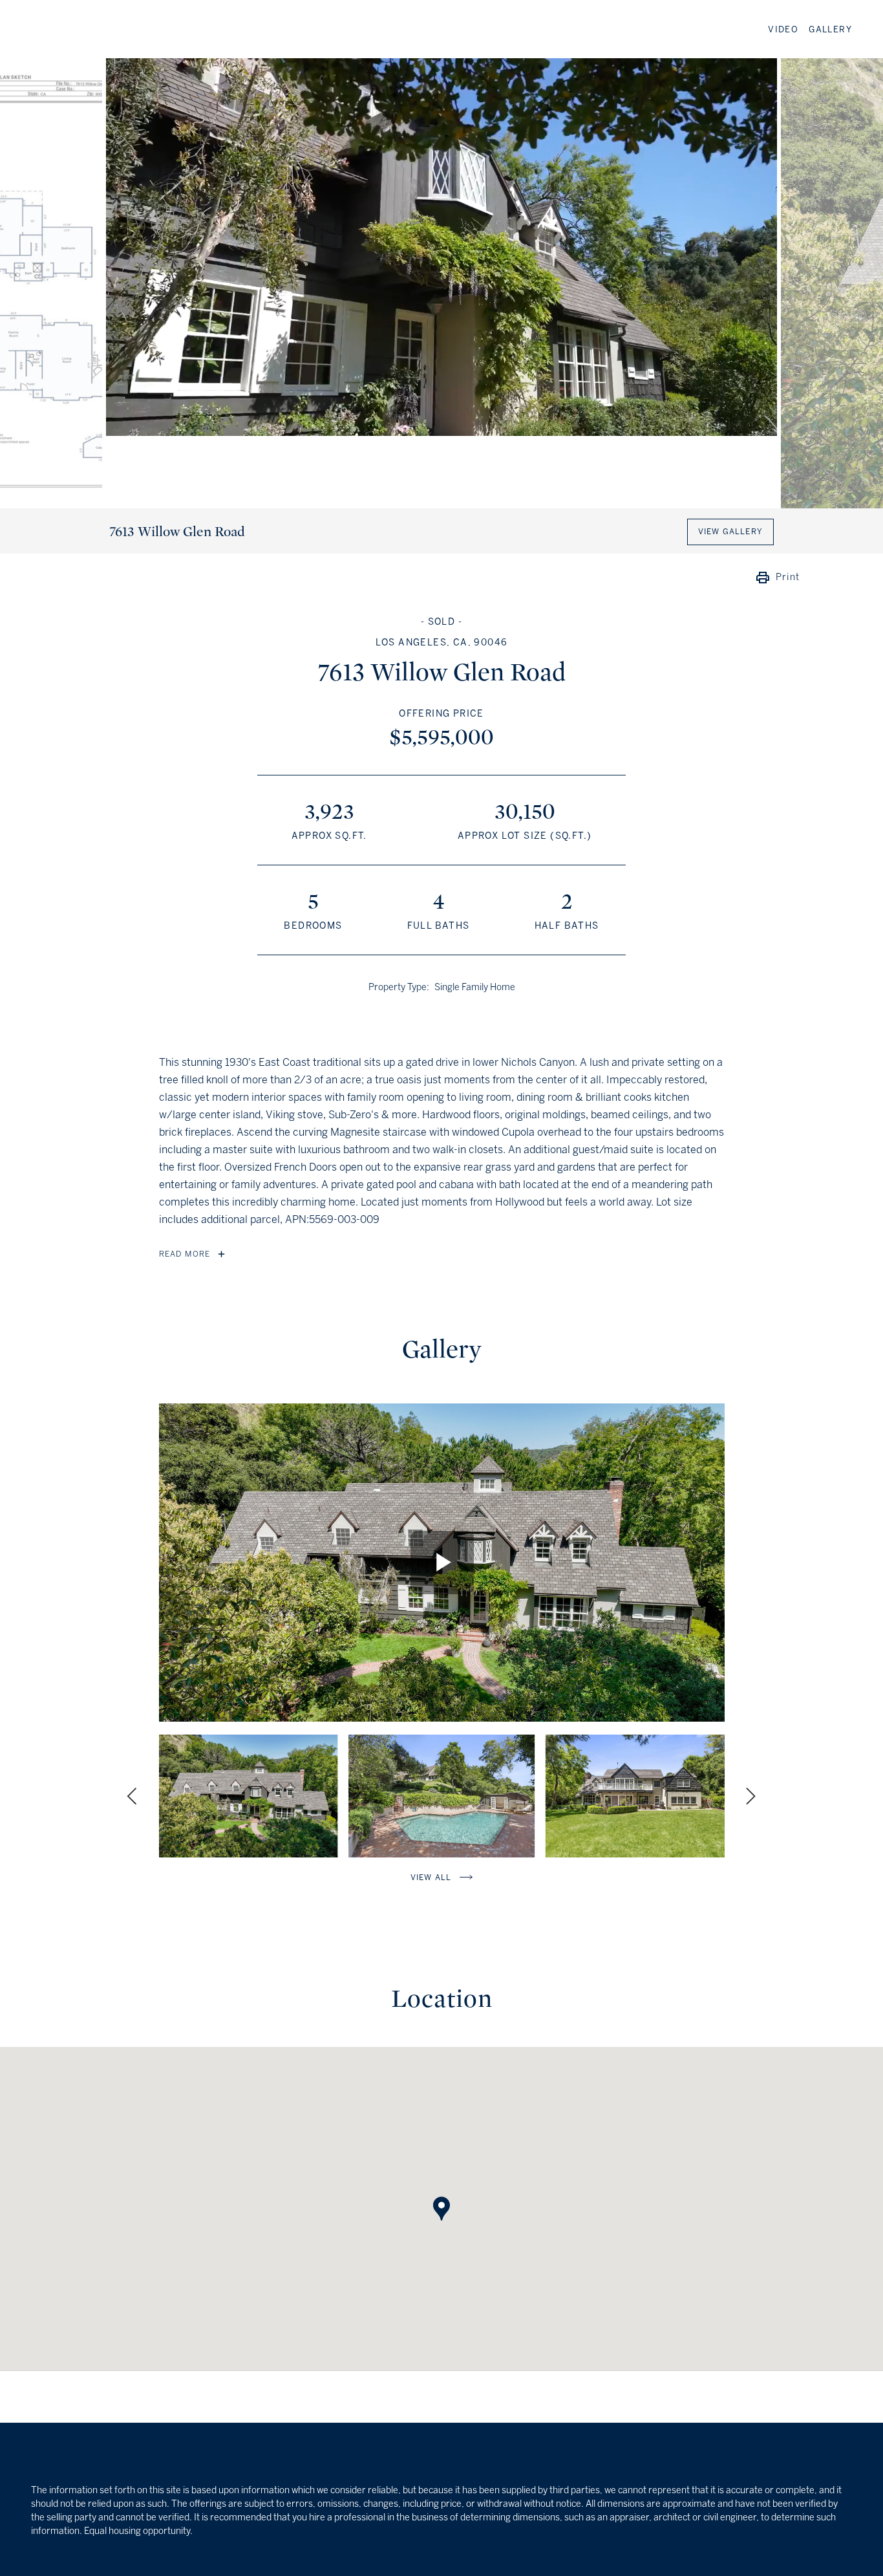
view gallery (730, 532)
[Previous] (134, 1796)
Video (783, 30)
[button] (441, 2196)
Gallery (830, 30)
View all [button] (431, 1878)
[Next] (749, 1796)
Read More (185, 1254)
